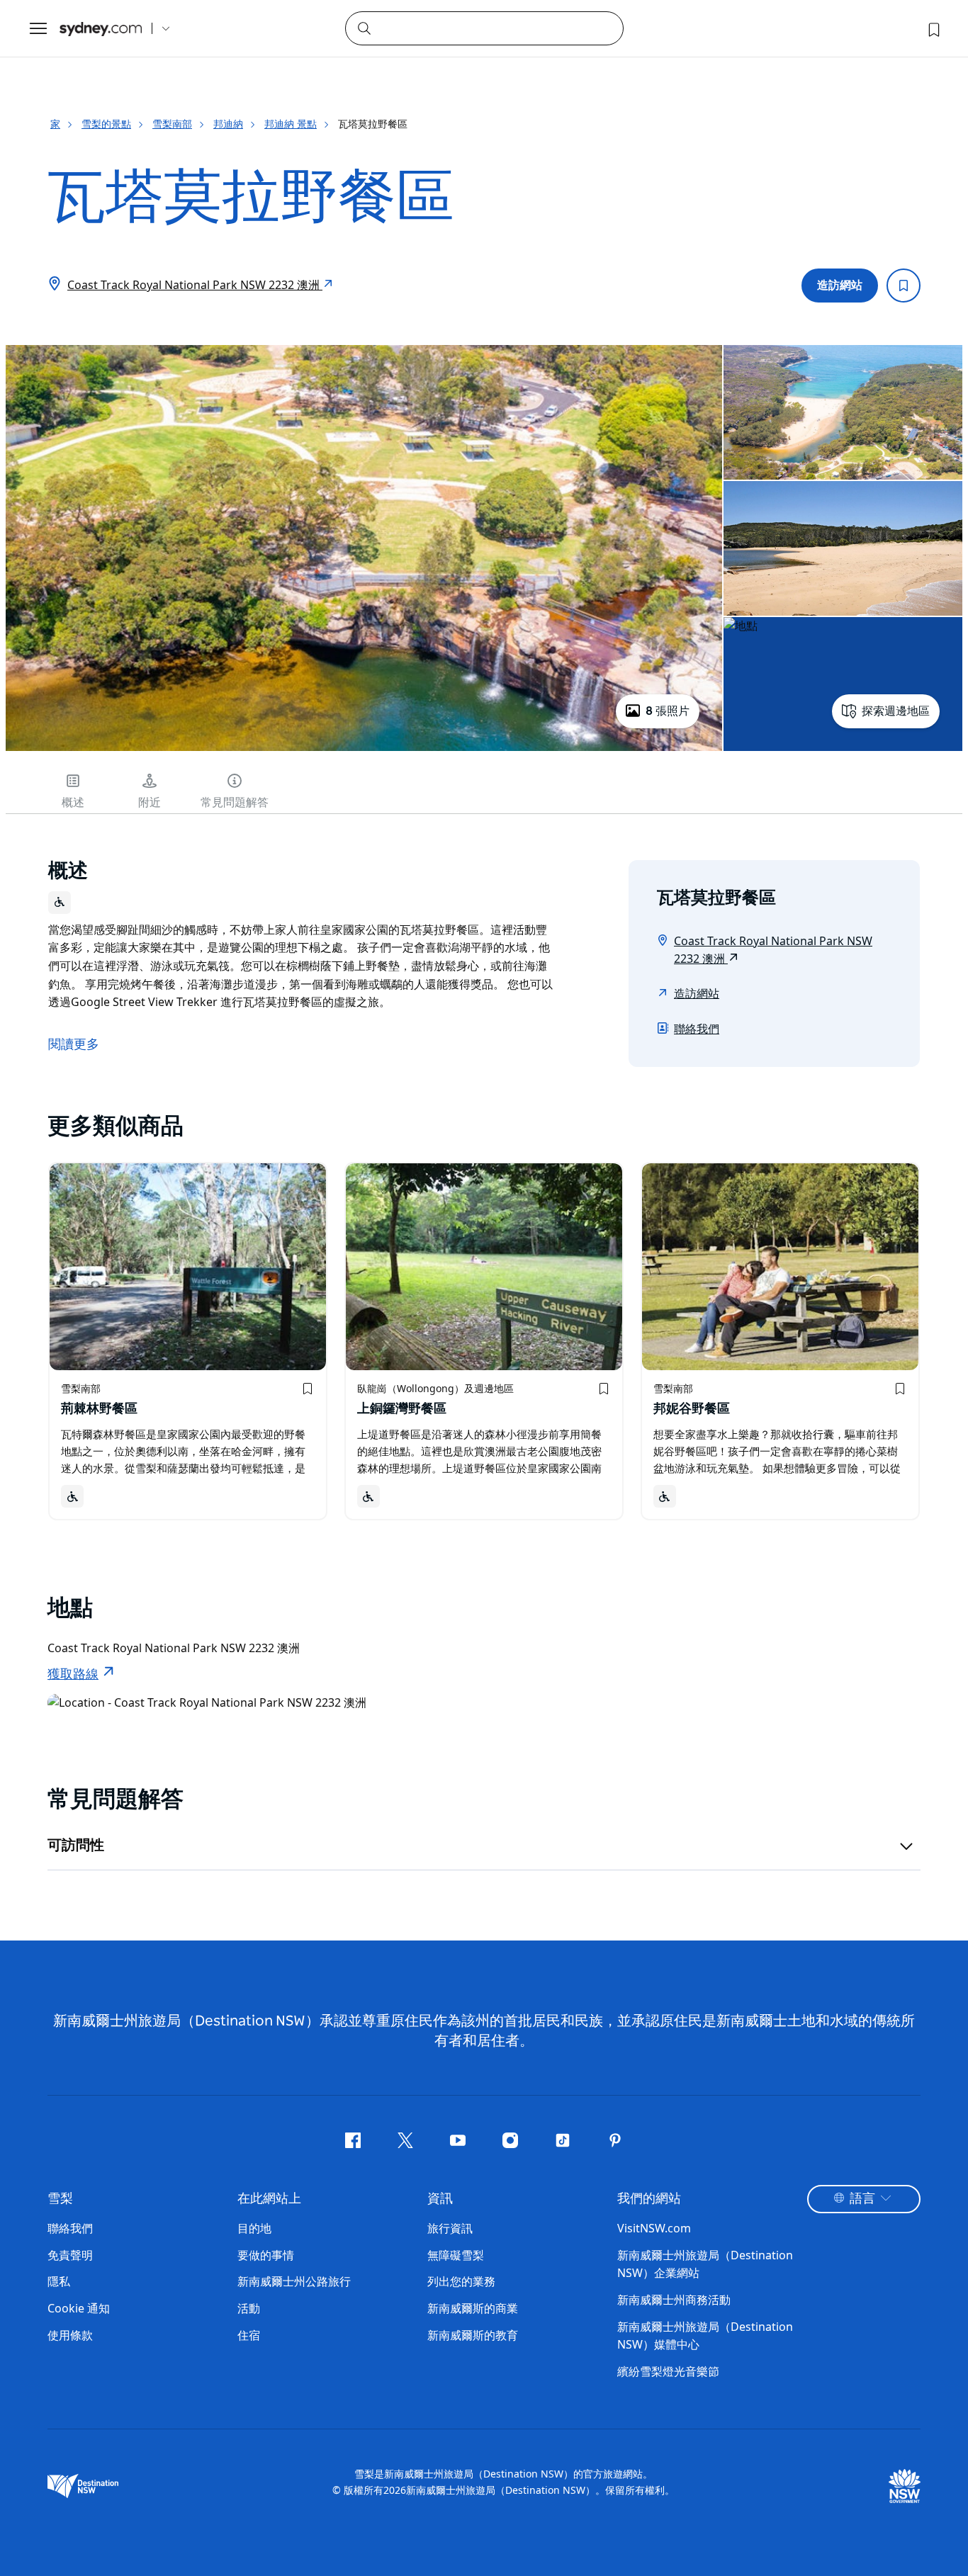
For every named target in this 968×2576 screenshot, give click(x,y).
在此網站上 (269, 2199)
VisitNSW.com (654, 2228)
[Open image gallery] (364, 750)
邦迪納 (228, 124)
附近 (150, 803)
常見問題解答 (235, 803)
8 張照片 (668, 711)
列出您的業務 (461, 2281)
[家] (101, 29)
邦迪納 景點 (291, 124)
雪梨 (60, 2199)
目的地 (254, 2228)
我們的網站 (649, 2199)
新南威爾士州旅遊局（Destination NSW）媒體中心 (705, 2336)
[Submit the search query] (364, 28)
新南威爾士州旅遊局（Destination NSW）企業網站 (705, 2264)
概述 (73, 803)
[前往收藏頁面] (933, 28)
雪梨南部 (172, 124)
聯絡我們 (697, 1029)
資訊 (440, 2199)
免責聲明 (70, 2255)
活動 (249, 2308)
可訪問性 (76, 1846)
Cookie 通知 (79, 2308)
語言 (862, 2199)
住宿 (249, 2335)
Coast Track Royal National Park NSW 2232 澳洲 (195, 285)
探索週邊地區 (896, 711)
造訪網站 (840, 286)
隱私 (59, 2281)
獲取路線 (73, 1675)
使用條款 (70, 2335)
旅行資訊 (450, 2228)
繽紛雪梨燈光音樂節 (668, 2371)
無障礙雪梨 (456, 2255)
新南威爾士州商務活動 (674, 2300)
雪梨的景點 (106, 124)
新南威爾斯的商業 (473, 2308)
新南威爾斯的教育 (473, 2335)
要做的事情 (266, 2255)
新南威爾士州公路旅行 (294, 2281)
